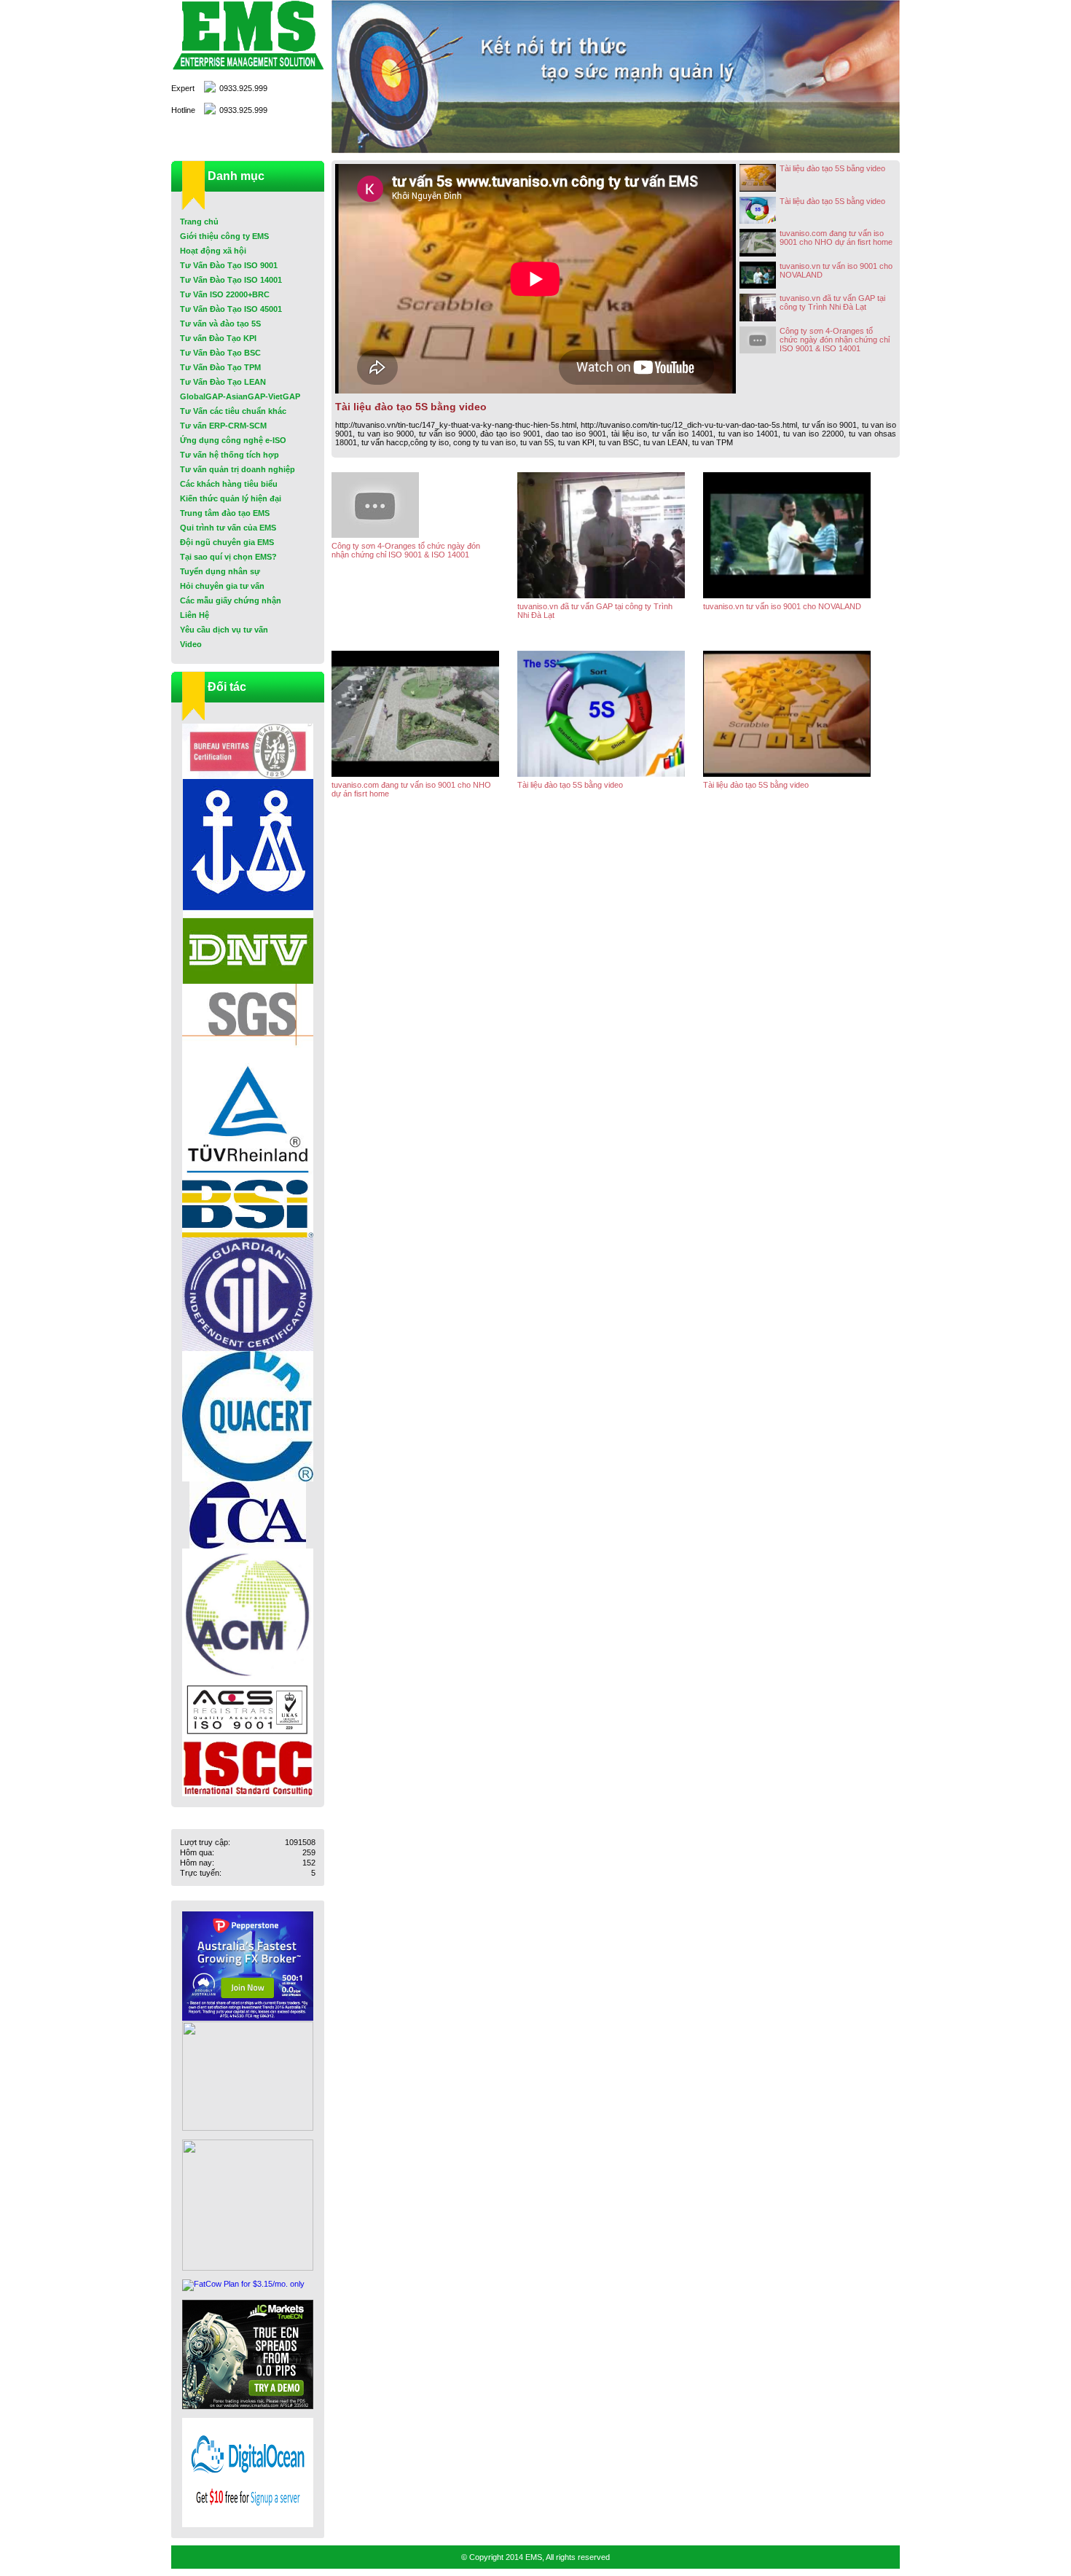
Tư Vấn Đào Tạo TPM (220, 367)
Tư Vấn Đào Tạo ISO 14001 (231, 280)
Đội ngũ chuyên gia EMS (227, 542)
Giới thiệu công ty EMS (224, 236)
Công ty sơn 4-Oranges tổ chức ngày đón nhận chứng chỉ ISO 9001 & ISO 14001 (835, 340)
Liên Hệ (195, 615)
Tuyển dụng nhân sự (220, 571)
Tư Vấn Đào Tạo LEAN (223, 382)
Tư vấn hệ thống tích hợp (229, 455)
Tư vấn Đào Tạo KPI (218, 338)
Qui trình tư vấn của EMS (228, 528)
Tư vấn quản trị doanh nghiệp (238, 469)
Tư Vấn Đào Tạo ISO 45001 (231, 309)
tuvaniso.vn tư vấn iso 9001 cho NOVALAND (836, 270)
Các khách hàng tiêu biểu (229, 484)
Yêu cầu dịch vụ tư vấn (224, 630)
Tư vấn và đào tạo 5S (220, 324)
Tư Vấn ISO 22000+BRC (225, 294)
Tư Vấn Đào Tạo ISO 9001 (229, 265)
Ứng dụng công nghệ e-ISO (233, 440)
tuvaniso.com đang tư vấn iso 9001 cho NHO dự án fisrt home (836, 238)
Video (191, 644)
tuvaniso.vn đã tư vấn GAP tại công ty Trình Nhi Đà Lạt (832, 302)
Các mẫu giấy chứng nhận (231, 600)
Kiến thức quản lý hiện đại (231, 498)
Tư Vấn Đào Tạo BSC (220, 353)
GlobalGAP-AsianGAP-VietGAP (240, 396)
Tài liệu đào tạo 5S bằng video (832, 168)
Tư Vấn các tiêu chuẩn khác (233, 411)
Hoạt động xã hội (213, 251)
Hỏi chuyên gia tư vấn (222, 586)
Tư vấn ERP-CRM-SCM (223, 426)
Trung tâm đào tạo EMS (225, 513)
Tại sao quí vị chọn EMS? (228, 557)
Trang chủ (199, 222)
